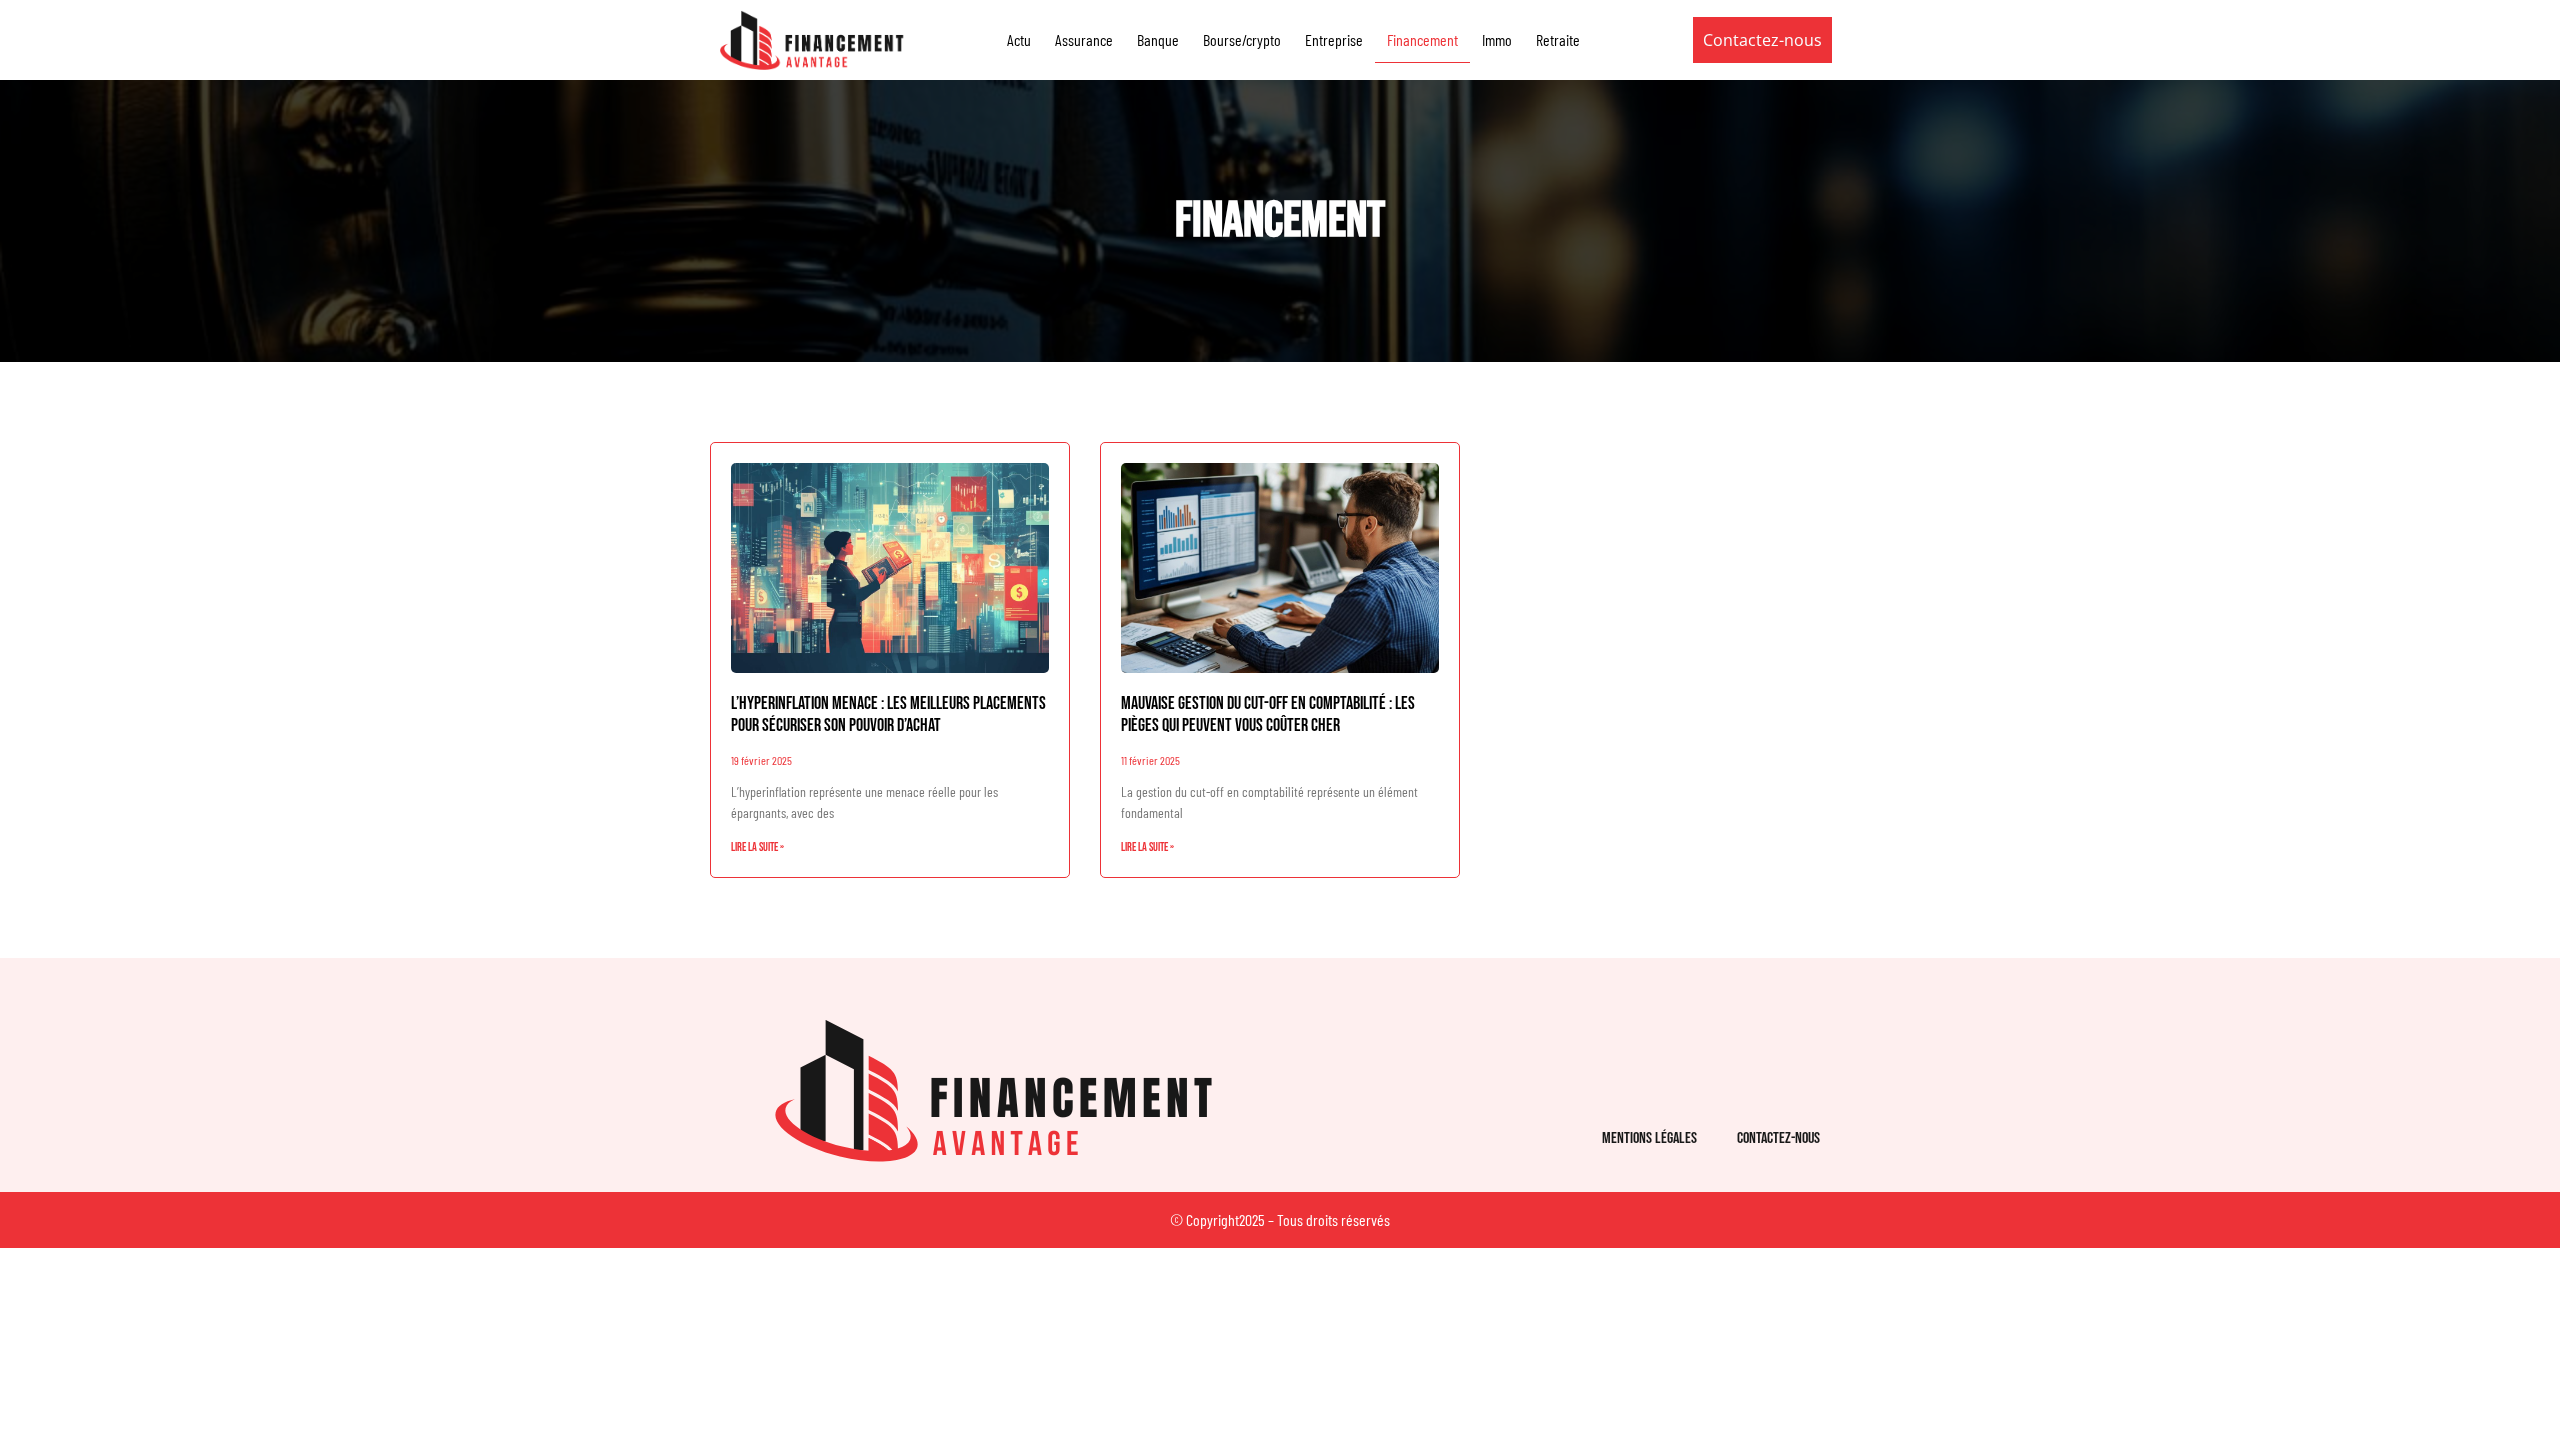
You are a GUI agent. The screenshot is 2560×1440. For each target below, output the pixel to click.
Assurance (1084, 39)
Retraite (1558, 39)
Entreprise (1334, 39)
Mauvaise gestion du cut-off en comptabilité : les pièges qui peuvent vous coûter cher (1268, 714)
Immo (1497, 39)
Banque (1158, 39)
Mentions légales (1649, 1138)
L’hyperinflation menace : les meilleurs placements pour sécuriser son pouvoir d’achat (888, 714)
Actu (1019, 39)
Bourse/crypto (1242, 39)
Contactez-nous (1778, 1138)
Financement (1422, 39)
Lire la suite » (757, 847)
